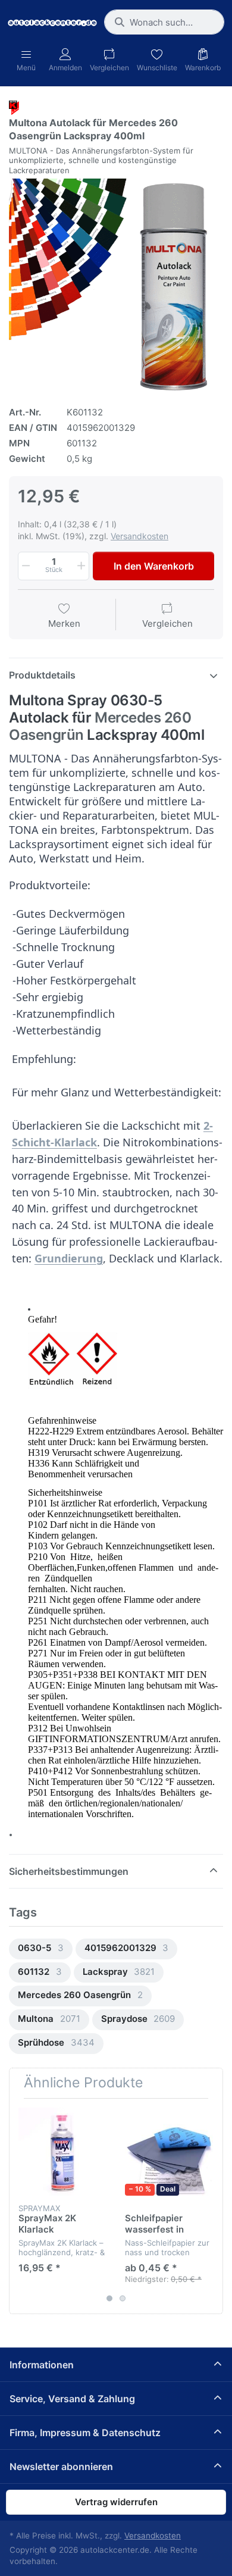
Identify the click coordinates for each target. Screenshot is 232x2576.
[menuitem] (41, 1949)
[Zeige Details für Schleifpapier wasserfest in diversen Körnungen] (169, 2152)
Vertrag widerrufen (116, 2502)
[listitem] (116, 286)
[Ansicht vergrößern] (116, 286)
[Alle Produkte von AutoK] (14, 107)
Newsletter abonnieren (61, 2466)
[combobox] (164, 22)
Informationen (42, 2365)
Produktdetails (42, 675)
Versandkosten (139, 536)
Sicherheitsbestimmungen (69, 1871)
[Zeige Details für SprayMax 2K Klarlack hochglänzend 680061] (62, 2152)
